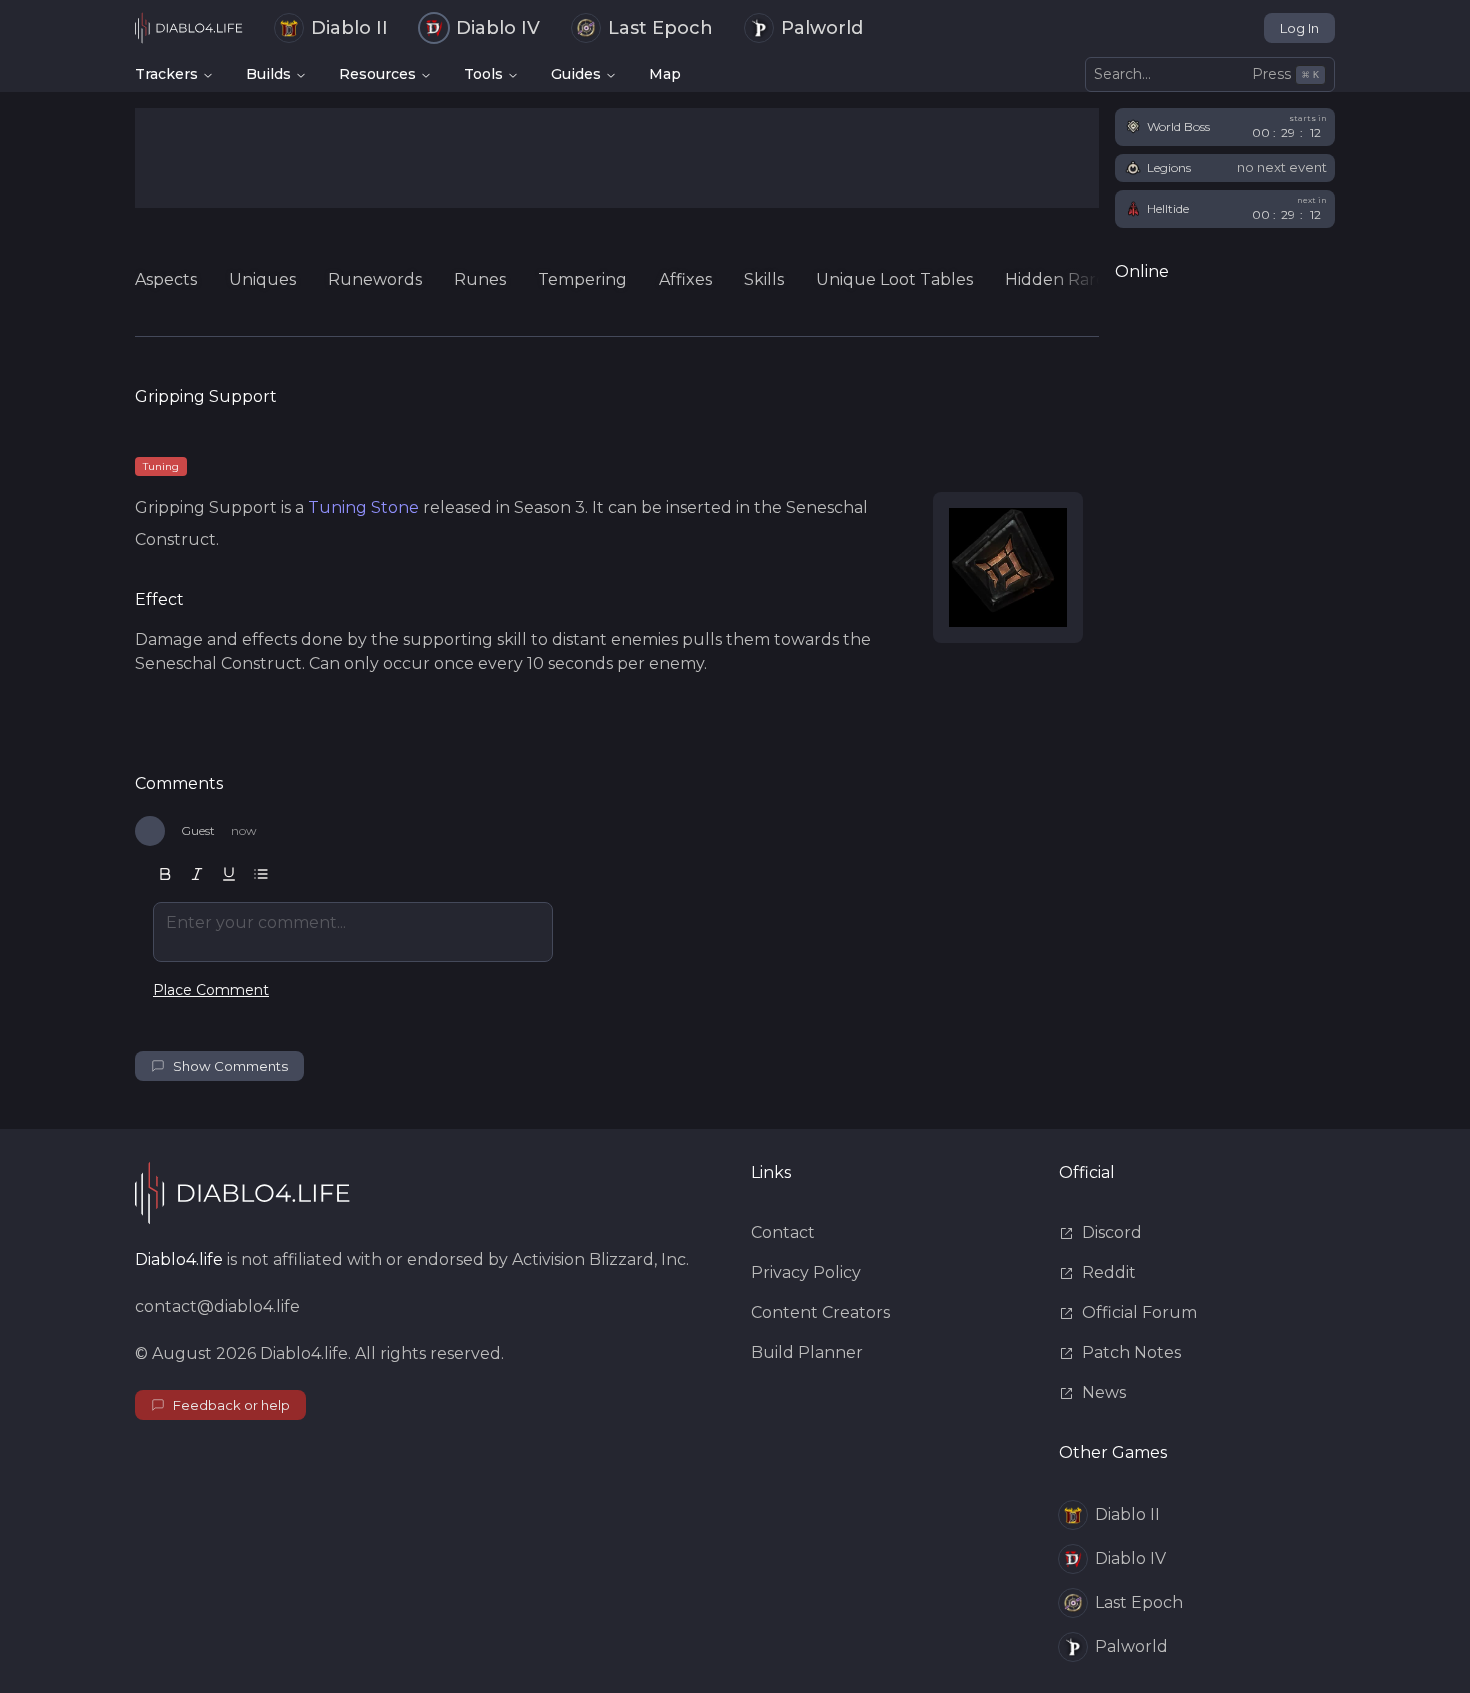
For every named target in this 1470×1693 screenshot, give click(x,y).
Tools (483, 74)
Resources (377, 74)
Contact (783, 1232)
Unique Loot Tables (894, 279)
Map (665, 74)
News (1104, 1392)
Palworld (822, 28)
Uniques (262, 279)
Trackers (166, 74)
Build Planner (807, 1352)
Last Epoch (660, 28)
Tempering (582, 279)
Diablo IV (498, 28)
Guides (576, 74)
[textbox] (353, 932)
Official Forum (1139, 1312)
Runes (480, 279)
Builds (268, 74)
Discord (1112, 1232)
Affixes (685, 279)
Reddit (1109, 1272)
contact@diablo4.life (217, 1306)
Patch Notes (1131, 1352)
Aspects (166, 279)
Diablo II (349, 28)
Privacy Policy (806, 1272)
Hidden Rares (1059, 279)
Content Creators (820, 1312)
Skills (764, 279)
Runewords (375, 279)
